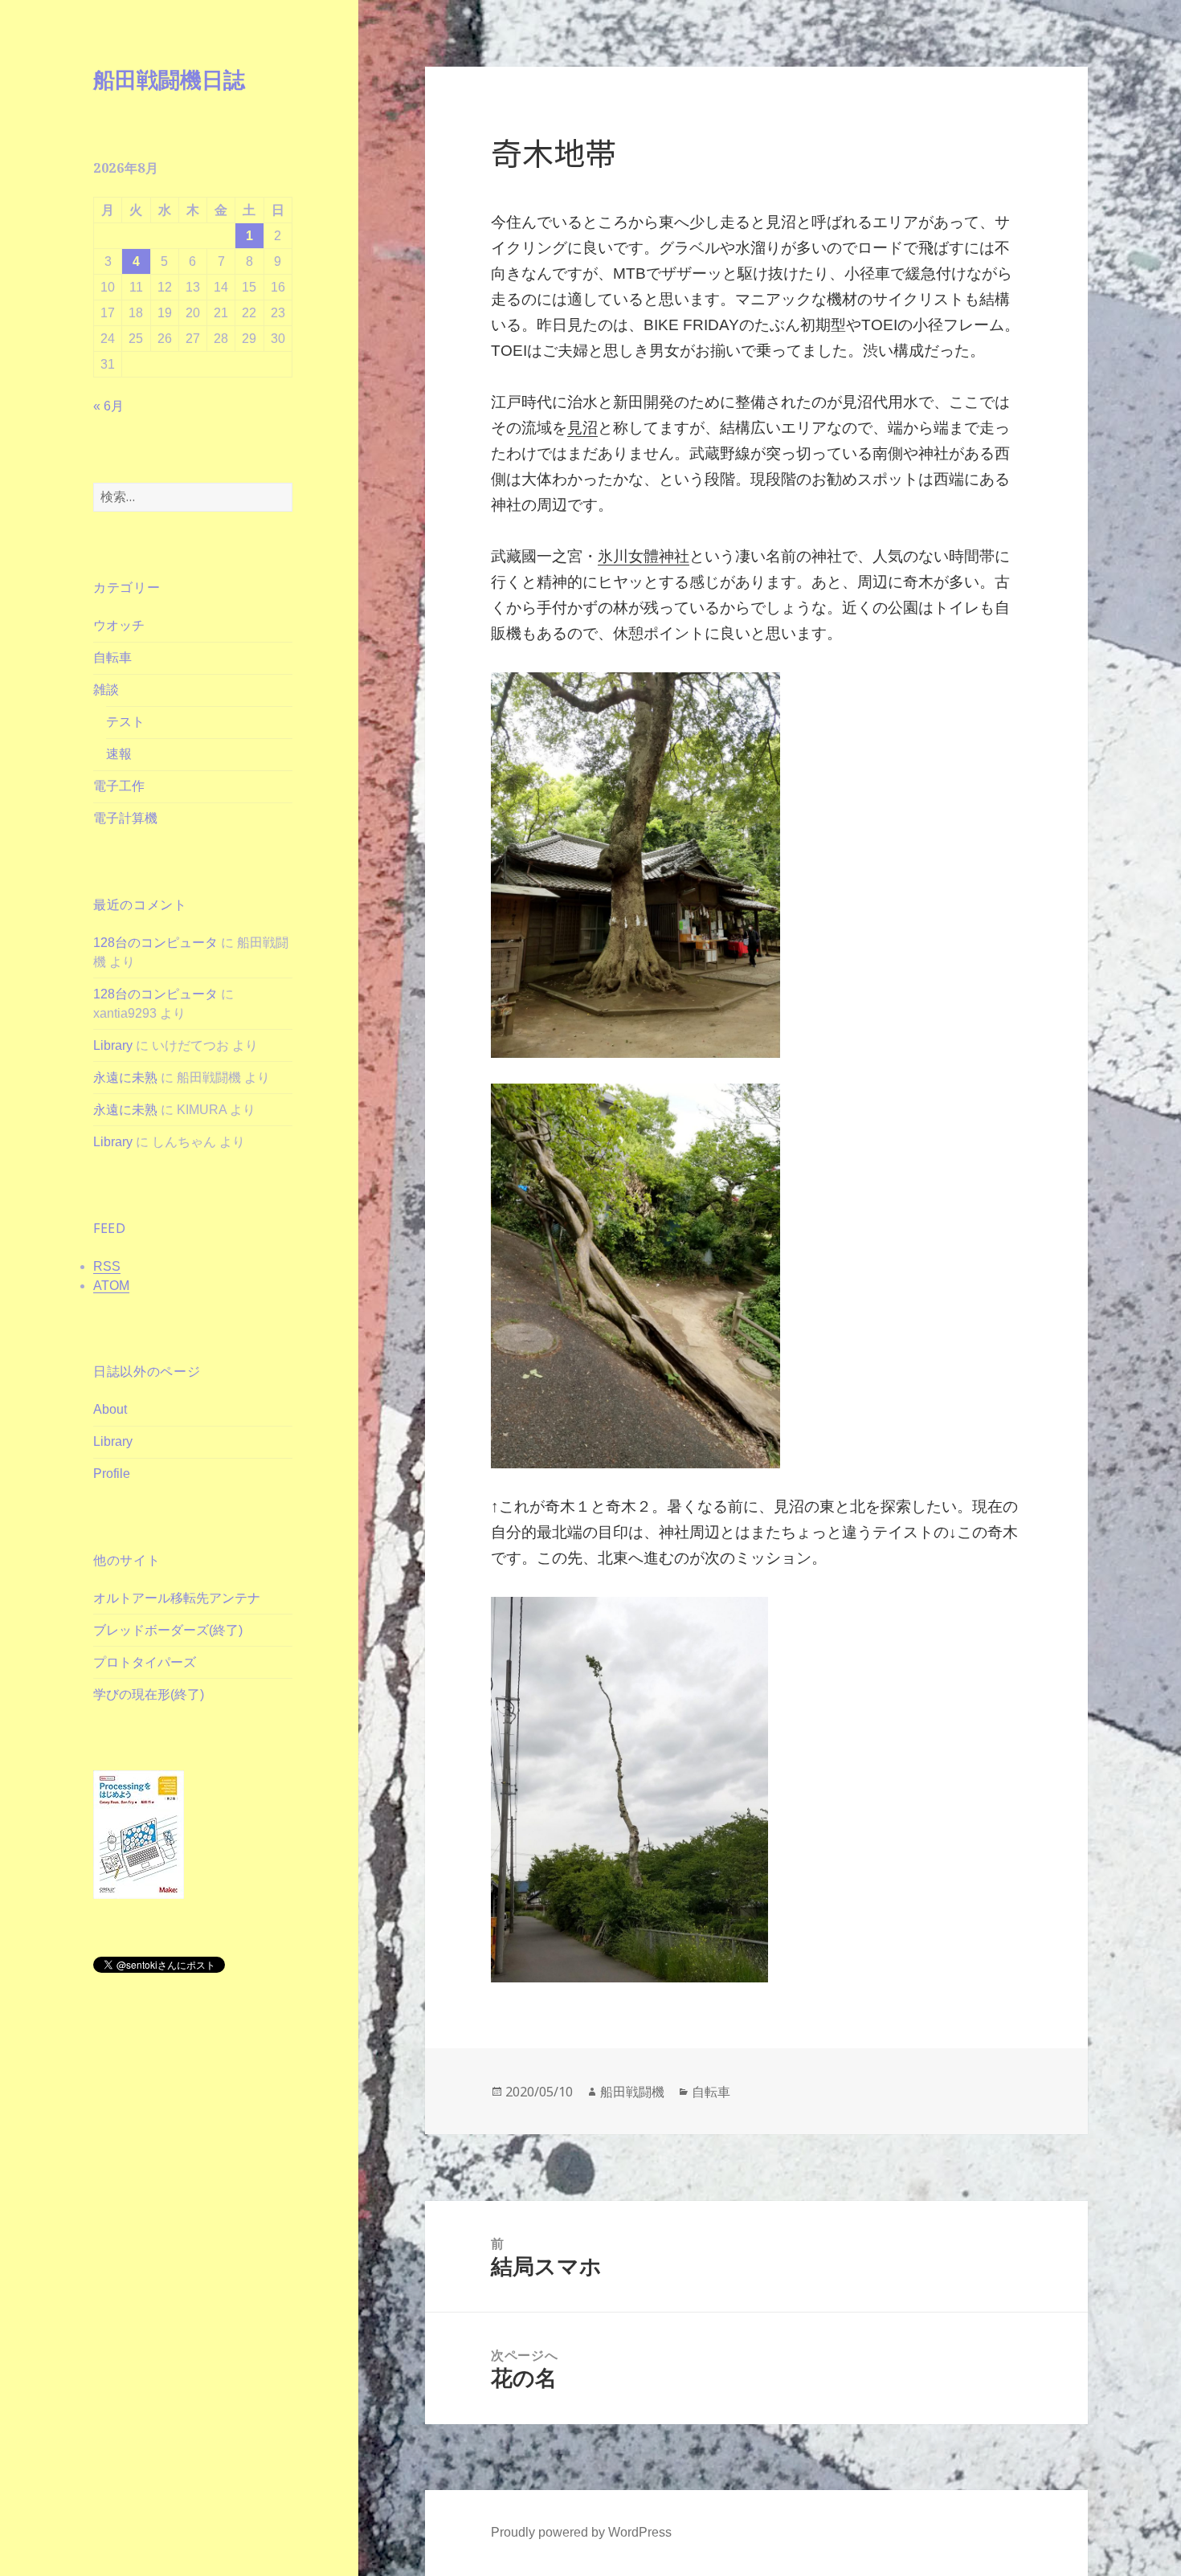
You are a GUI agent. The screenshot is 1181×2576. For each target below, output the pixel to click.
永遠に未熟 (125, 1078)
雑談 (106, 690)
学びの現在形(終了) (149, 1694)
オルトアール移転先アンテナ (177, 1598)
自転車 (112, 657)
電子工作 (119, 786)
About (110, 1409)
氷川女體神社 (644, 556)
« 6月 (108, 406)
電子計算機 (125, 818)
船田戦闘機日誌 (169, 79)
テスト (125, 722)
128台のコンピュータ (155, 943)
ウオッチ (119, 625)
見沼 (582, 428)
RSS (107, 1266)
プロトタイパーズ (145, 1662)
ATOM (111, 1286)
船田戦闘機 (632, 2092)
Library (113, 1045)
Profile (112, 1474)
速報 (119, 754)
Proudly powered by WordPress (581, 2532)
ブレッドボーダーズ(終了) (168, 1630)
